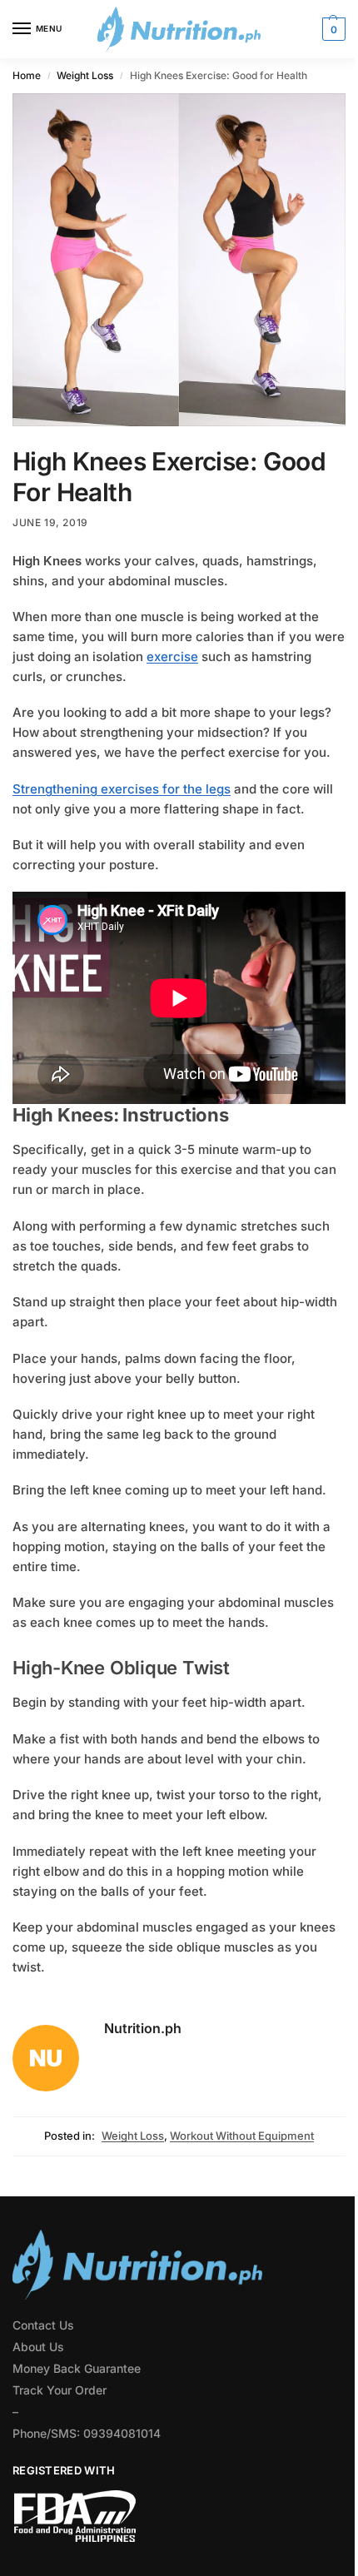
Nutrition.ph (143, 2028)
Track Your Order (60, 2390)
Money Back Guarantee (77, 2368)
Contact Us (43, 2325)
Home (27, 75)
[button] (332, 29)
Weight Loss (85, 75)
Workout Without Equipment (242, 2136)
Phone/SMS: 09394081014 (87, 2433)
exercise (172, 656)
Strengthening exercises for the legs (122, 789)
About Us (38, 2347)
